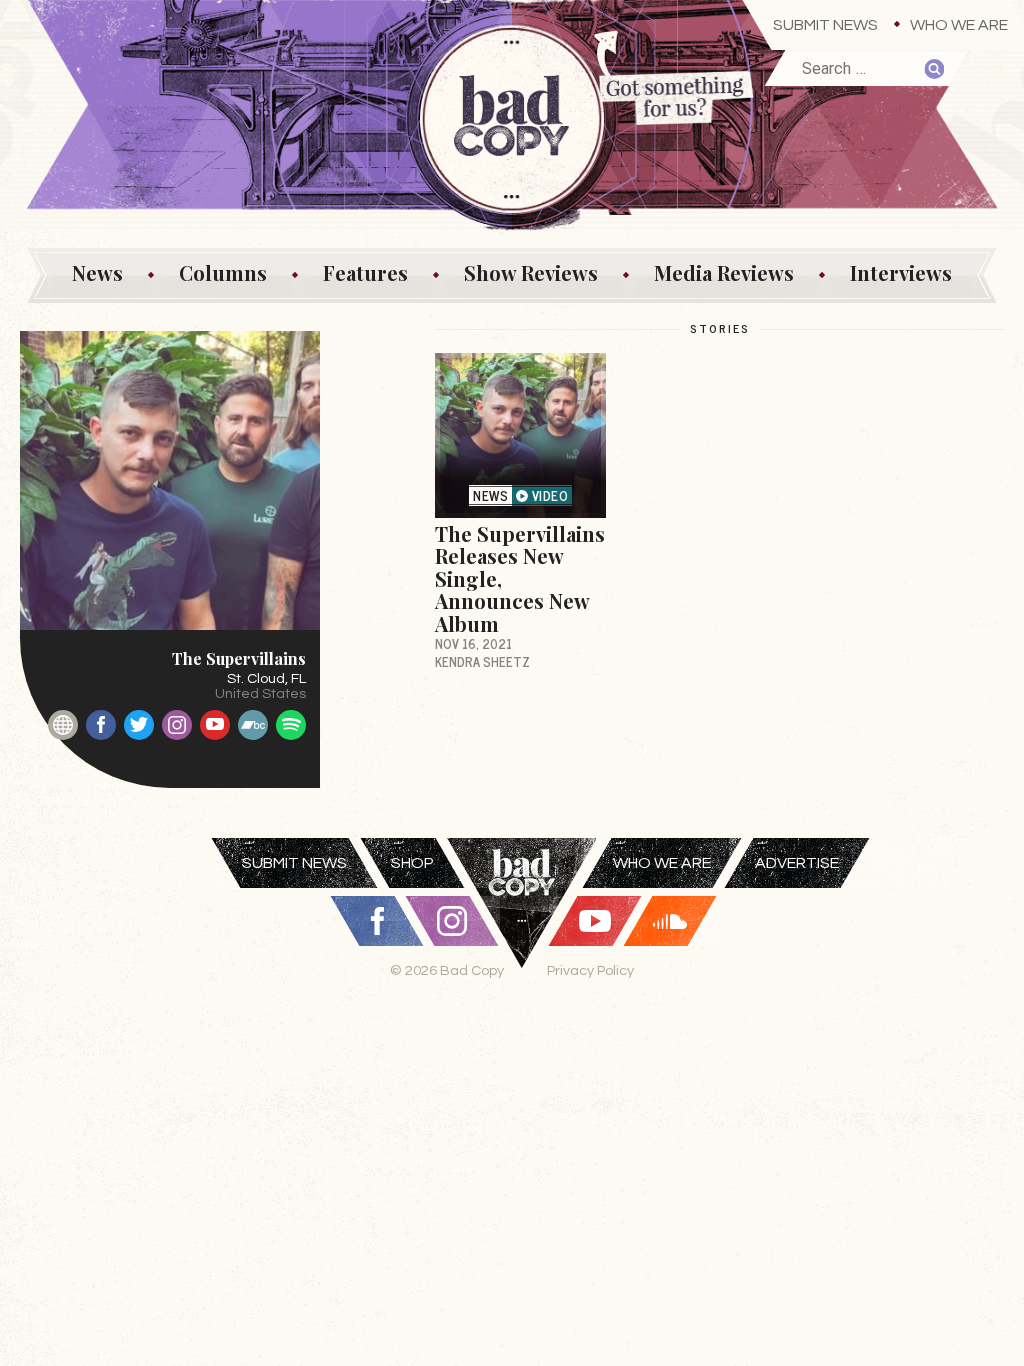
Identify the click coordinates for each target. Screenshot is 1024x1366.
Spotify (291, 725)
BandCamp (253, 725)
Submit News (825, 25)
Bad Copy (522, 928)
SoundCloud (670, 921)
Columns (223, 272)
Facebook (101, 725)
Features (365, 272)
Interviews (901, 272)
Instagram (177, 725)
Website (63, 725)
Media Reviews (724, 272)
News (97, 272)
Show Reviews (531, 272)
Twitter (139, 725)
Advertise (797, 863)
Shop (412, 863)
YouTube (215, 725)
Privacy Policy (590, 970)
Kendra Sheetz (482, 661)
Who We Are (959, 25)
